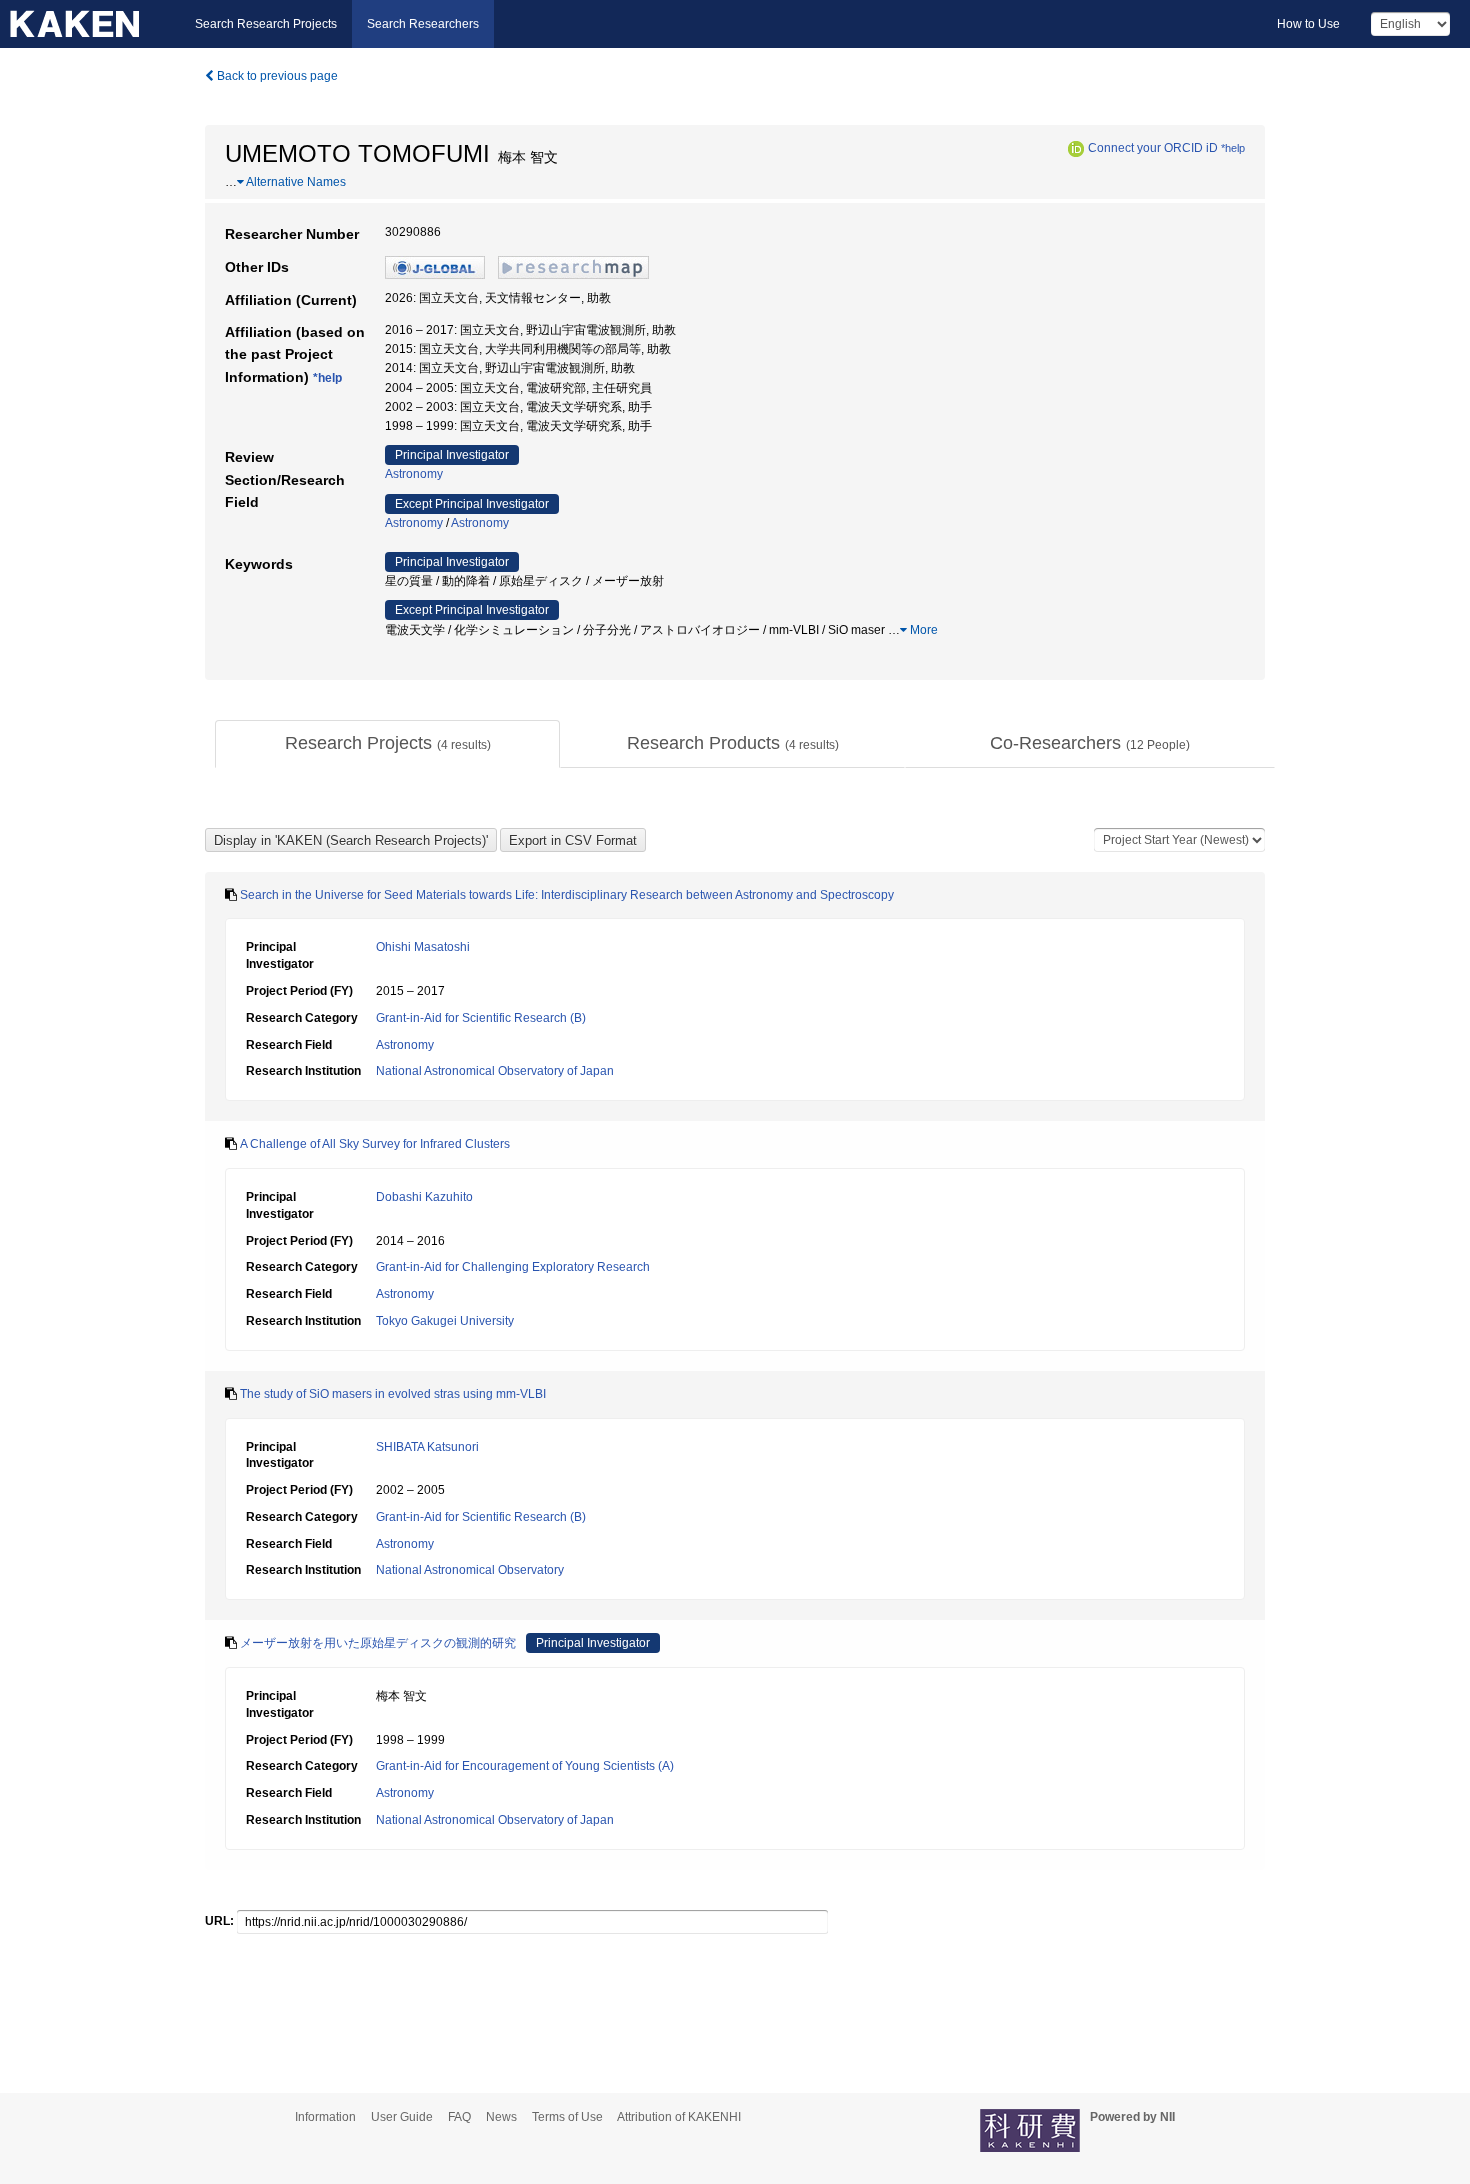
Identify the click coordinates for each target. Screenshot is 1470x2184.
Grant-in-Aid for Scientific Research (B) (481, 1018)
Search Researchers (423, 24)
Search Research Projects (266, 24)
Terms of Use (567, 2117)
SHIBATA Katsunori (427, 1447)
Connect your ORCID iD (1153, 148)
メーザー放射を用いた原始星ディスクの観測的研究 (378, 1643)
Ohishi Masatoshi (423, 947)
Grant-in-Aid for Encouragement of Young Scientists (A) (525, 1766)
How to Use (1308, 24)
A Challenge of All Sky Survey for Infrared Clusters (375, 1144)
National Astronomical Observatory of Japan (495, 1071)
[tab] (387, 744)
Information (325, 2117)
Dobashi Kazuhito (424, 1197)
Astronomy (414, 474)
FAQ (459, 2117)
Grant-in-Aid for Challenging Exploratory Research (513, 1267)
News (501, 2117)
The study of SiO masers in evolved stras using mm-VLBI (393, 1394)
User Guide (402, 2117)
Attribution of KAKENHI (679, 2117)
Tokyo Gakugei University (445, 1321)
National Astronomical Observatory (470, 1570)
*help (1233, 148)
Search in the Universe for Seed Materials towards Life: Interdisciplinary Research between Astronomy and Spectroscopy (567, 895)
